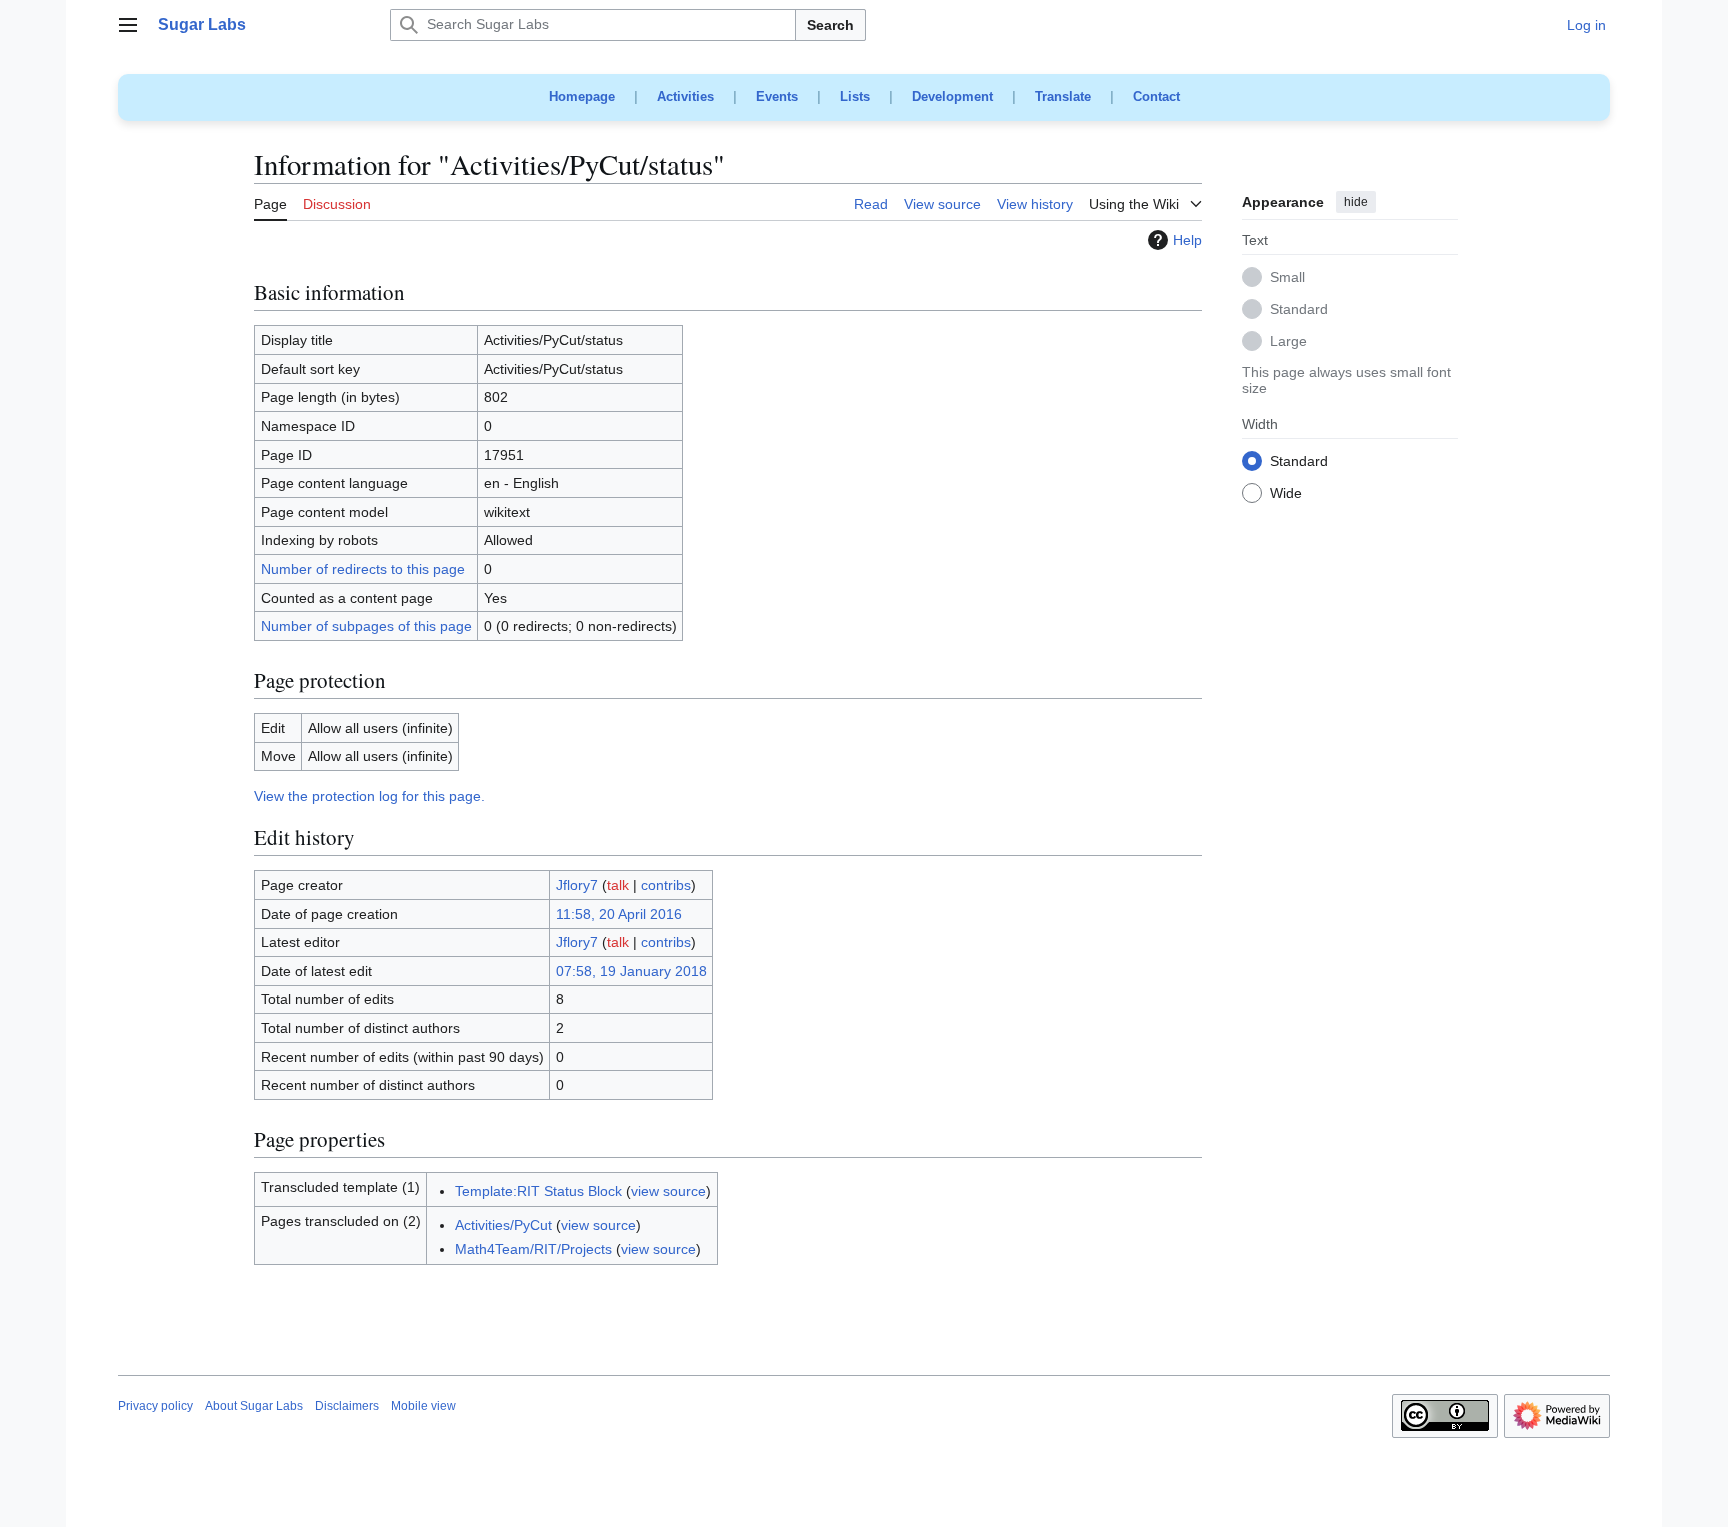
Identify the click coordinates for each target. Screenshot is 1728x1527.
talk (618, 885)
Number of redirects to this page (363, 569)
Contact (1156, 96)
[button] (128, 25)
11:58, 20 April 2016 (619, 914)
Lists (855, 96)
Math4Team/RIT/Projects (533, 1249)
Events (777, 96)
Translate (1063, 96)
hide (1356, 202)
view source (668, 1191)
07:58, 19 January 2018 (631, 971)
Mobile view (423, 1406)
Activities (685, 96)
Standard (1299, 310)
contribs (666, 885)
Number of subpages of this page (366, 626)
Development (952, 96)
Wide (1286, 494)
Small (1287, 278)
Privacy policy (155, 1406)
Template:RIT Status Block (538, 1191)
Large (1288, 342)
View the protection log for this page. (369, 796)
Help (1187, 240)
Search (830, 25)
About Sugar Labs (254, 1406)
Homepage (582, 96)
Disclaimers (347, 1406)
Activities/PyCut (503, 1225)
